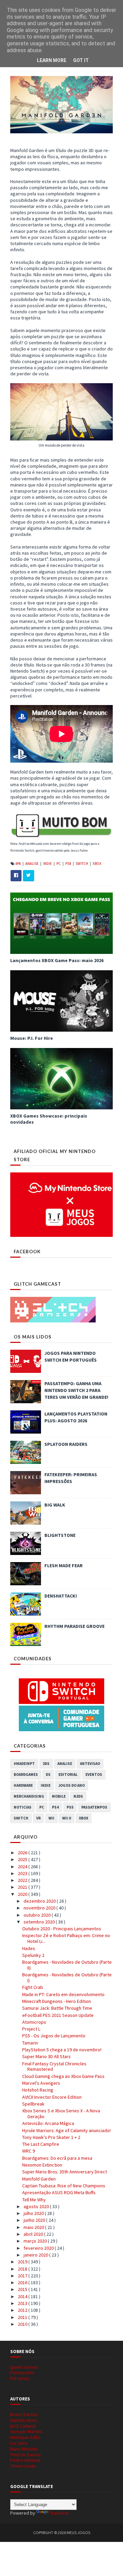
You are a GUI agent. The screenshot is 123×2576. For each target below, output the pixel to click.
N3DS (78, 1796)
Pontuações (22, 2372)
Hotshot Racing (38, 2090)
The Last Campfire (41, 2144)
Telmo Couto (23, 2466)
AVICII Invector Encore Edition (52, 2097)
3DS (46, 1764)
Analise (32, 864)
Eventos (94, 1774)
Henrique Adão (25, 2437)
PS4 (69, 864)
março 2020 (36, 2241)
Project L (31, 2029)
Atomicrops (34, 2022)
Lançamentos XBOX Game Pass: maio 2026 (57, 960)
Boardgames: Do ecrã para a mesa (57, 2158)
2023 (23, 1873)
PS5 (70, 1807)
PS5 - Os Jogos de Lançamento (54, 2036)
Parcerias (20, 2378)
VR (38, 1818)
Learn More (52, 60)
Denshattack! (61, 1596)
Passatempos (94, 1807)
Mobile (59, 1796)
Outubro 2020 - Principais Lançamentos (62, 1929)
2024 (23, 1867)
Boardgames (26, 1774)
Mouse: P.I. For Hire (32, 1038)
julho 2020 (34, 2213)
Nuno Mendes (24, 2449)
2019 (23, 2262)
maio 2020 (34, 2227)
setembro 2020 (40, 1922)
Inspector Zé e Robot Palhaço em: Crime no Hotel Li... (66, 1938)
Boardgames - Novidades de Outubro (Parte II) (67, 1965)
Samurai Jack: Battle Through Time (57, 2008)
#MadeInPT (24, 1764)
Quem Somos (24, 2367)
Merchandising (29, 1796)
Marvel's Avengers (41, 2083)
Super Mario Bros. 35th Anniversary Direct (65, 2172)
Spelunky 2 (33, 1955)
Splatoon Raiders (66, 1444)
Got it (81, 60)
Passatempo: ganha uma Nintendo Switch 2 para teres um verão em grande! (76, 1390)
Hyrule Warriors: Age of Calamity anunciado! (66, 2130)
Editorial (68, 1774)
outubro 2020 (38, 1915)
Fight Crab (33, 1987)
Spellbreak (33, 2104)
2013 (23, 2303)
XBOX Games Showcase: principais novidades (49, 1119)
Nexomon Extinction (42, 2165)
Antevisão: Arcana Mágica (48, 2123)
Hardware (23, 1785)
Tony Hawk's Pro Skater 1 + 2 (51, 2137)
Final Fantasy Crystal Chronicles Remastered (54, 2066)
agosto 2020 (37, 2206)
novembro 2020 (40, 1908)
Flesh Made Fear (64, 1566)
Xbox (97, 864)
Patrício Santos (26, 2455)
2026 (23, 1853)
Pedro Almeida (25, 2460)
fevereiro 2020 (39, 2248)
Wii (51, 1818)
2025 (23, 1859)
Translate (59, 2513)
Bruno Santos (24, 2414)
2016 (23, 2282)
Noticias (23, 1807)
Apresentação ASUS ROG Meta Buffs (59, 2192)
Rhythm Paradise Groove (74, 1626)
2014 (23, 2296)
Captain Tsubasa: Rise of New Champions (64, 2186)
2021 (23, 1887)
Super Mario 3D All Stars (46, 2056)
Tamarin (30, 2043)
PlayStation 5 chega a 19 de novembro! (62, 2050)
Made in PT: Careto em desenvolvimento (63, 1994)
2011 (23, 2317)
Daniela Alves (24, 2420)
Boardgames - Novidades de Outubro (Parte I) (67, 1978)
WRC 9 (29, 2151)
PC (59, 864)
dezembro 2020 (40, 1901)
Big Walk (55, 1505)
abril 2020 (34, 2234)
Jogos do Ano (72, 1785)
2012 (23, 2310)
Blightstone (60, 1535)
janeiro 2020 (36, 2255)
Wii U (67, 1818)
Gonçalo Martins (26, 2431)
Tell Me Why (34, 2200)
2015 (23, 2289)
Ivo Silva (19, 2443)
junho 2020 (35, 2220)
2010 (23, 2324)
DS (48, 1774)
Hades (29, 1948)
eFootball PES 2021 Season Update (58, 2015)
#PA (18, 864)
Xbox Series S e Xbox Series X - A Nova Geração (61, 2114)
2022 (23, 1880)
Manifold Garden (39, 2179)
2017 (23, 2276)
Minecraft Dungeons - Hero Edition (57, 2001)
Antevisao (90, 1764)
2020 (23, 1894)
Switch (82, 864)
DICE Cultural (23, 2426)
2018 (23, 2269)
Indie (48, 864)
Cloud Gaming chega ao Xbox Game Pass (63, 2076)
